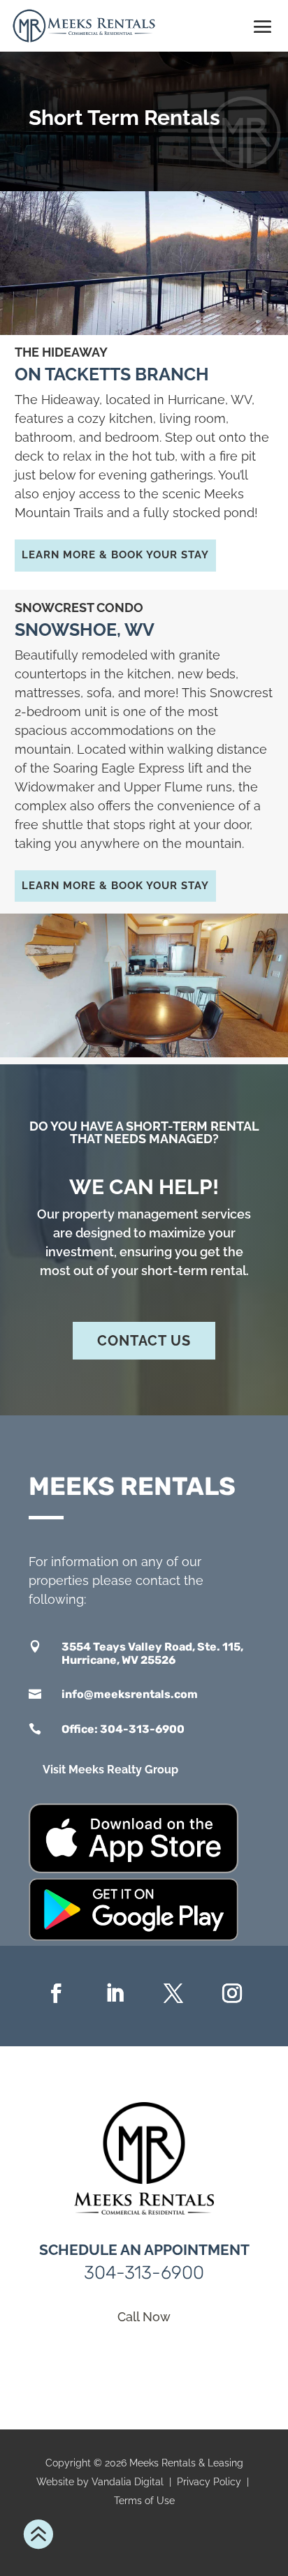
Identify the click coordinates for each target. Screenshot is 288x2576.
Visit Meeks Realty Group (110, 1770)
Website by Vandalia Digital (100, 2482)
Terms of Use (144, 2501)
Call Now (144, 2317)
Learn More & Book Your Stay (115, 555)
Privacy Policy (209, 2482)
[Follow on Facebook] (56, 1993)
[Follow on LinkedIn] (115, 1993)
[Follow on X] (173, 1993)
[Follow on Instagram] (232, 1993)
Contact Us (144, 1341)
